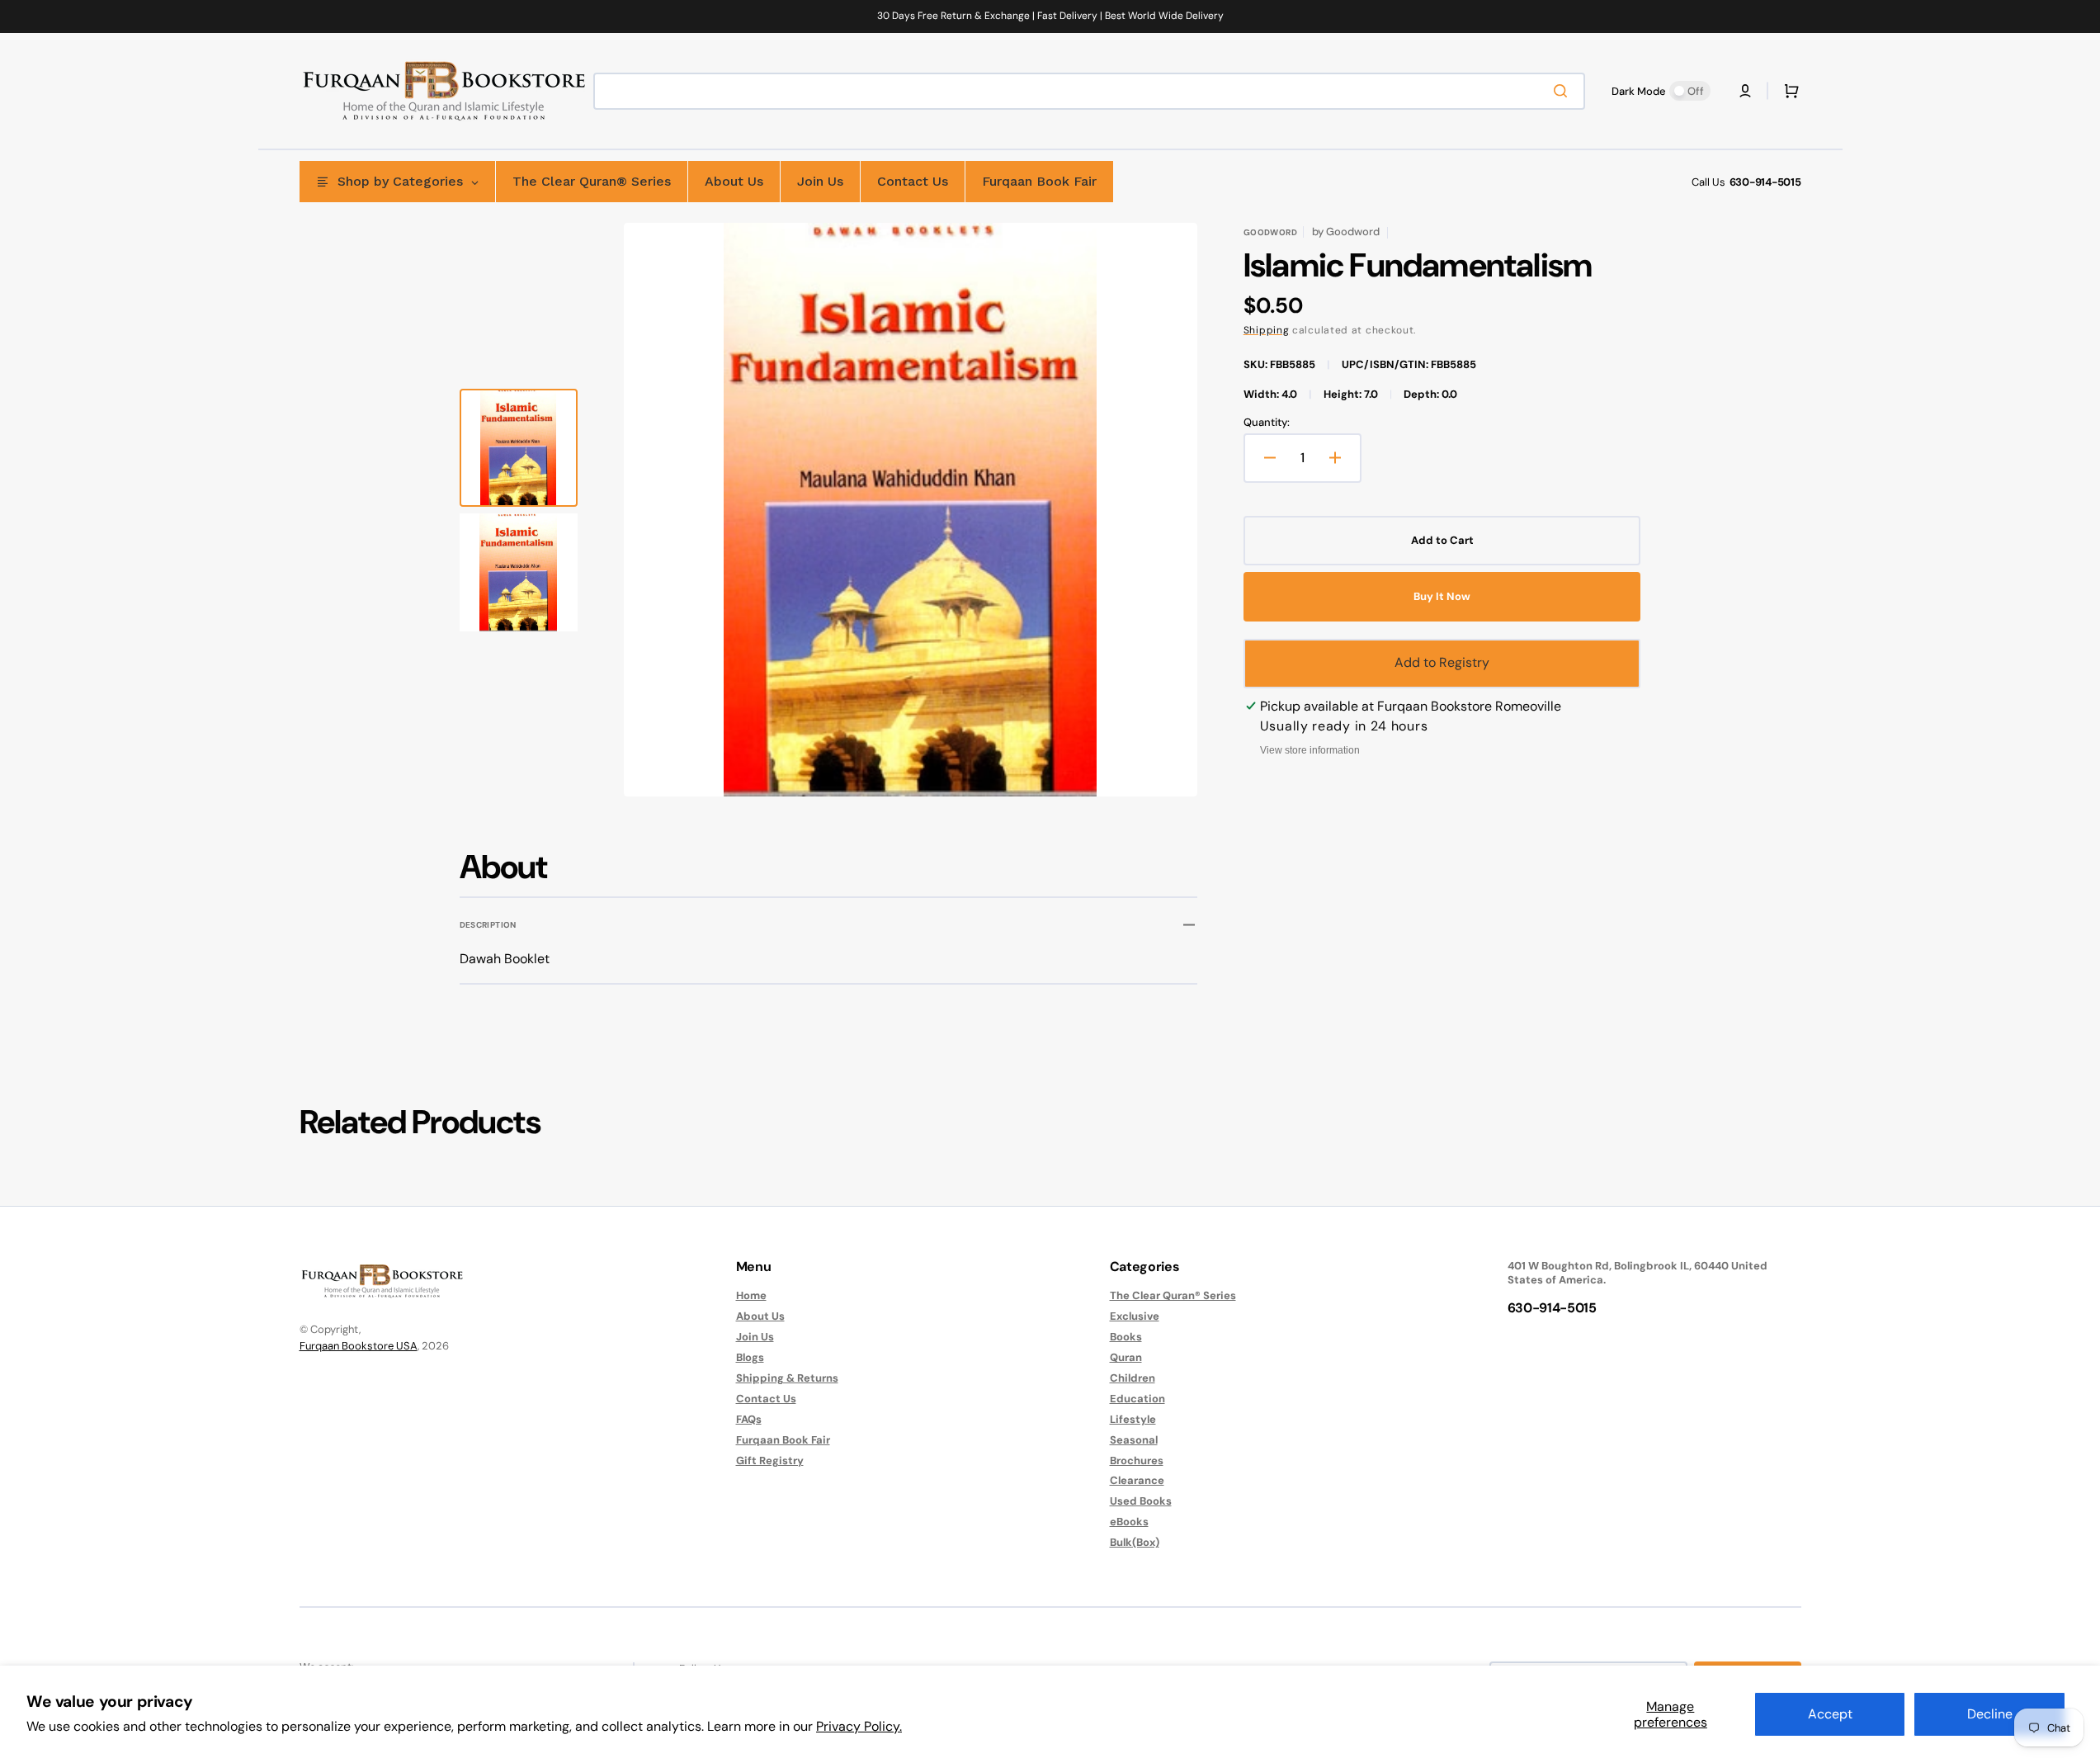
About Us (760, 1316)
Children (1133, 1378)
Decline (1990, 1714)
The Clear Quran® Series (1173, 1296)
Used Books (1141, 1501)
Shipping (1267, 330)
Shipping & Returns (787, 1378)
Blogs (750, 1357)
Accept (1830, 1714)
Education (1137, 1399)
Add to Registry (1442, 662)
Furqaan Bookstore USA (359, 1346)
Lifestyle (1133, 1419)
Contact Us (766, 1399)
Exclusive (1135, 1316)
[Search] (1564, 91)
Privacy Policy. (859, 1726)
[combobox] (1089, 91)
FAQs (749, 1419)
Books (1126, 1337)
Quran (1126, 1357)
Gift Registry (770, 1461)
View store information (1310, 750)
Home (751, 1296)
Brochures (1137, 1461)
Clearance (1137, 1480)
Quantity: (1267, 423)
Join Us (755, 1337)
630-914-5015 (1765, 182)
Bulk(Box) (1135, 1542)
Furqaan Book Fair (783, 1440)
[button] (1745, 91)
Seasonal (1134, 1440)
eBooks (1129, 1522)
